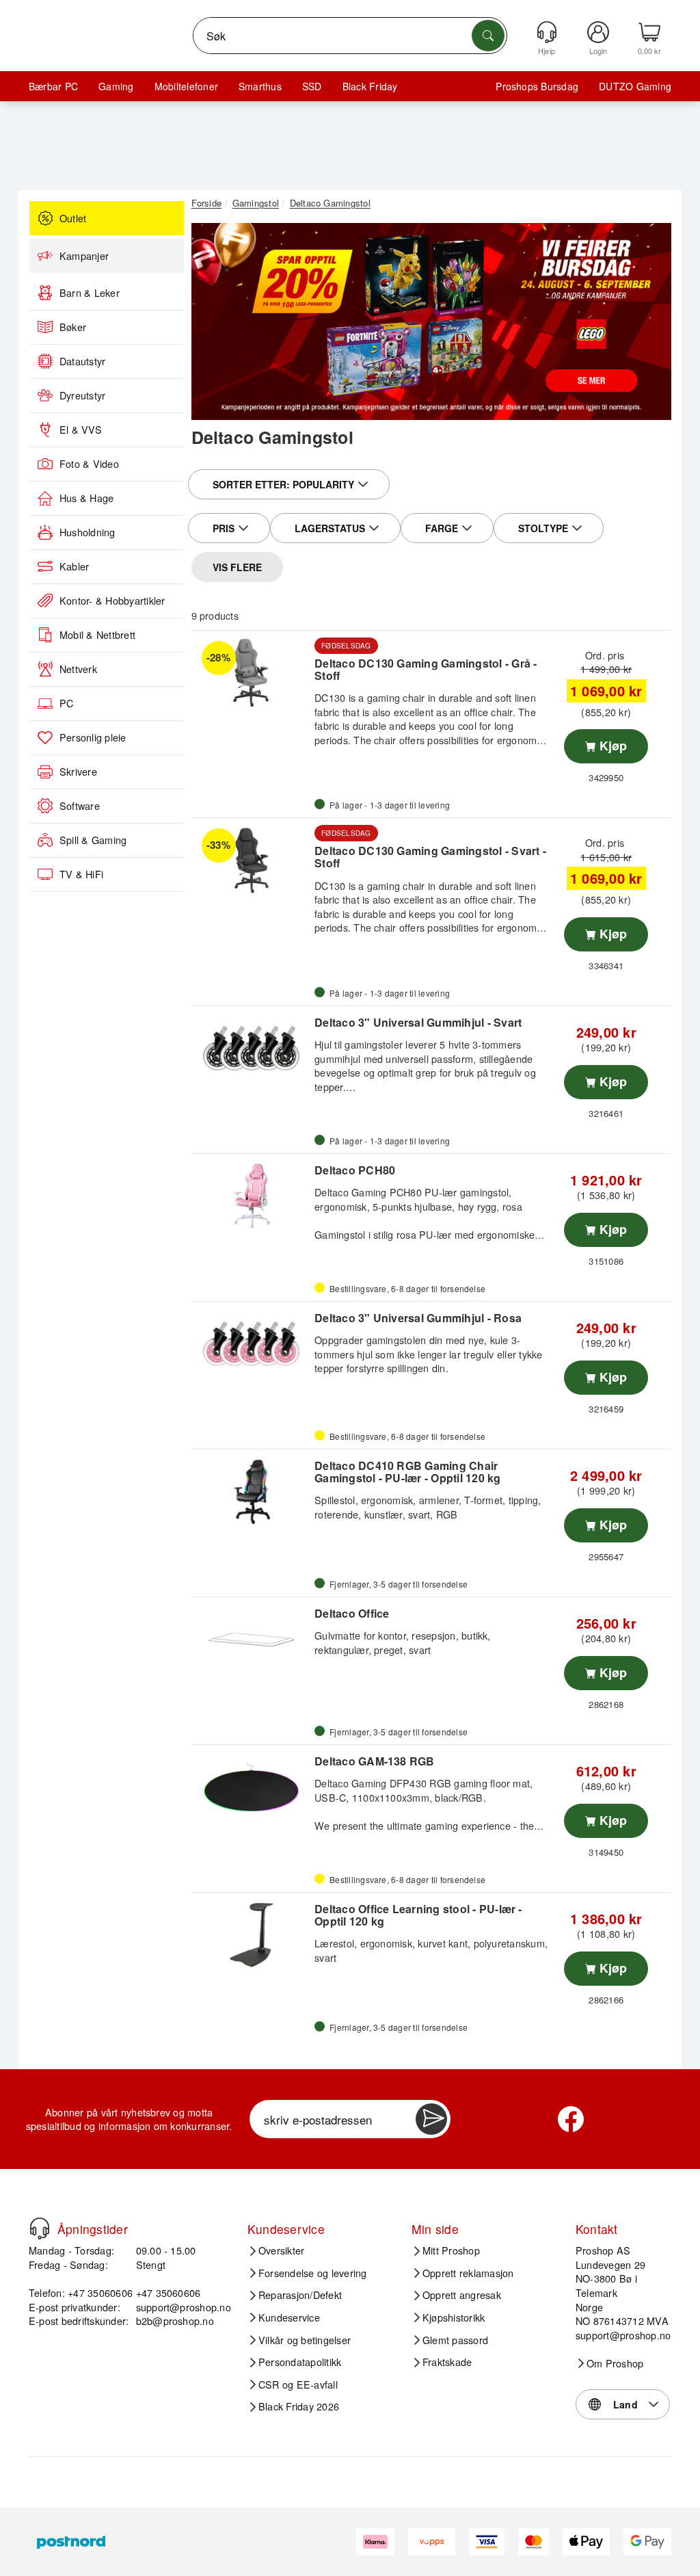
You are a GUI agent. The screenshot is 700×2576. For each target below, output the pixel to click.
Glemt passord (455, 2340)
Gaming (116, 86)
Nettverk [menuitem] (78, 669)
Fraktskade (447, 2362)
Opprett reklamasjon (468, 2273)
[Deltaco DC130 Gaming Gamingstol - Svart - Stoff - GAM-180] (252, 860)
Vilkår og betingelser (305, 2340)
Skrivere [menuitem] (78, 772)
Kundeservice (289, 2317)
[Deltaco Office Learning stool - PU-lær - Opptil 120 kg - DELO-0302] (252, 1935)
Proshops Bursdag (537, 86)
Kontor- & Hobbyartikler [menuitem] (112, 601)
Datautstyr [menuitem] (82, 361)
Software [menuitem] (80, 806)
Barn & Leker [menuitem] (90, 293)
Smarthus (260, 86)
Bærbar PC (53, 86)
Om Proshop (615, 2363)
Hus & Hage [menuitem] (86, 498)
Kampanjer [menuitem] (84, 256)
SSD (312, 86)
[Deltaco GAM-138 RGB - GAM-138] (252, 1787)
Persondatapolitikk (300, 2362)
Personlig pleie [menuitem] (93, 737)
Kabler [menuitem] (74, 566)
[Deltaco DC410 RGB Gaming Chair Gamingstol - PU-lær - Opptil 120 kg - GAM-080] (252, 1492)
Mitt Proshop (451, 2250)
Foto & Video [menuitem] (89, 464)
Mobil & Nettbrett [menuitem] (97, 635)
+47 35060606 (169, 2292)
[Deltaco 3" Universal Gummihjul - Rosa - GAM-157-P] (252, 1344)
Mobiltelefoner (186, 86)
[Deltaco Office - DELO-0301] (252, 1640)
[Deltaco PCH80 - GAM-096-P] (252, 1196)
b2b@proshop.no (175, 2321)
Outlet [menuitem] (73, 218)
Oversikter (281, 2250)
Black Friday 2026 (299, 2406)
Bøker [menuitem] (73, 327)
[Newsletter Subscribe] (431, 2119)
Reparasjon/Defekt (300, 2295)
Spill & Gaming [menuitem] (93, 840)
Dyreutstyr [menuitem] (82, 395)
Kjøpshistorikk (454, 2317)
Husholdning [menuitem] (87, 532)
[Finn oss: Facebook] (571, 2119)
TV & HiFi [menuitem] (81, 874)
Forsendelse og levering (313, 2273)
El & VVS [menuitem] (81, 430)
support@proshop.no (184, 2307)
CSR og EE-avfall (298, 2384)
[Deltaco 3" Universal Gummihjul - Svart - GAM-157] (252, 1049)
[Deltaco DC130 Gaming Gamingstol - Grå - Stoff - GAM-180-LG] (252, 673)
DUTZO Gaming (635, 86)
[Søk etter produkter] (488, 36)
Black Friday (370, 86)
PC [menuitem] (66, 703)
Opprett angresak (462, 2295)
